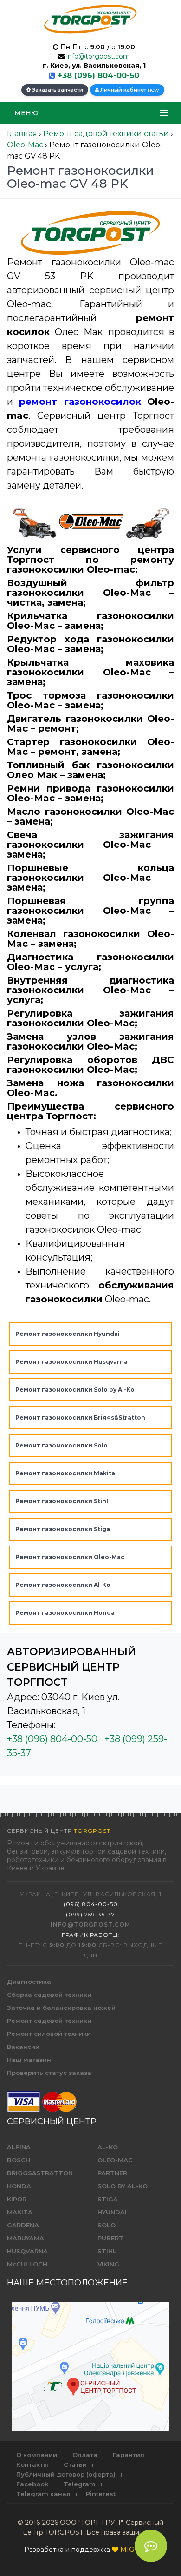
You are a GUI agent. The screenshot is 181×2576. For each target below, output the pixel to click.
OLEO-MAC (115, 2160)
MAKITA (20, 2212)
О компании (37, 2455)
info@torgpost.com (98, 56)
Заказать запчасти (57, 90)
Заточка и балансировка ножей (61, 2008)
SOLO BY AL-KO (123, 2186)
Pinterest (101, 2494)
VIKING (108, 2264)
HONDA (19, 2186)
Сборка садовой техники (49, 1995)
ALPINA (19, 2147)
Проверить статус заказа (49, 2073)
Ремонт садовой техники (49, 2021)
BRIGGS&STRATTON (40, 2173)
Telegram (80, 2484)
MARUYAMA (26, 2238)
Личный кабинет (129, 89)
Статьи (75, 2464)
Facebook (32, 2484)
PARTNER (112, 2173)
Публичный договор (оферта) (66, 2474)
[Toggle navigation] (164, 113)
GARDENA (23, 2225)
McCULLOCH (27, 2264)
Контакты (32, 2464)
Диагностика (29, 1982)
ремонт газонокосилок (80, 402)
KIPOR (17, 2199)
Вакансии (23, 2047)
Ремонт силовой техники (49, 2034)
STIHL (107, 2251)
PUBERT (110, 2238)
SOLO (107, 2225)
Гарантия (129, 2455)
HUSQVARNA (27, 2251)
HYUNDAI (112, 2212)
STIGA (108, 2199)
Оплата (85, 2455)
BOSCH (19, 2160)
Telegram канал (43, 2494)
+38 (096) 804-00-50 (98, 76)
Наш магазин (29, 2060)
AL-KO (108, 2147)
